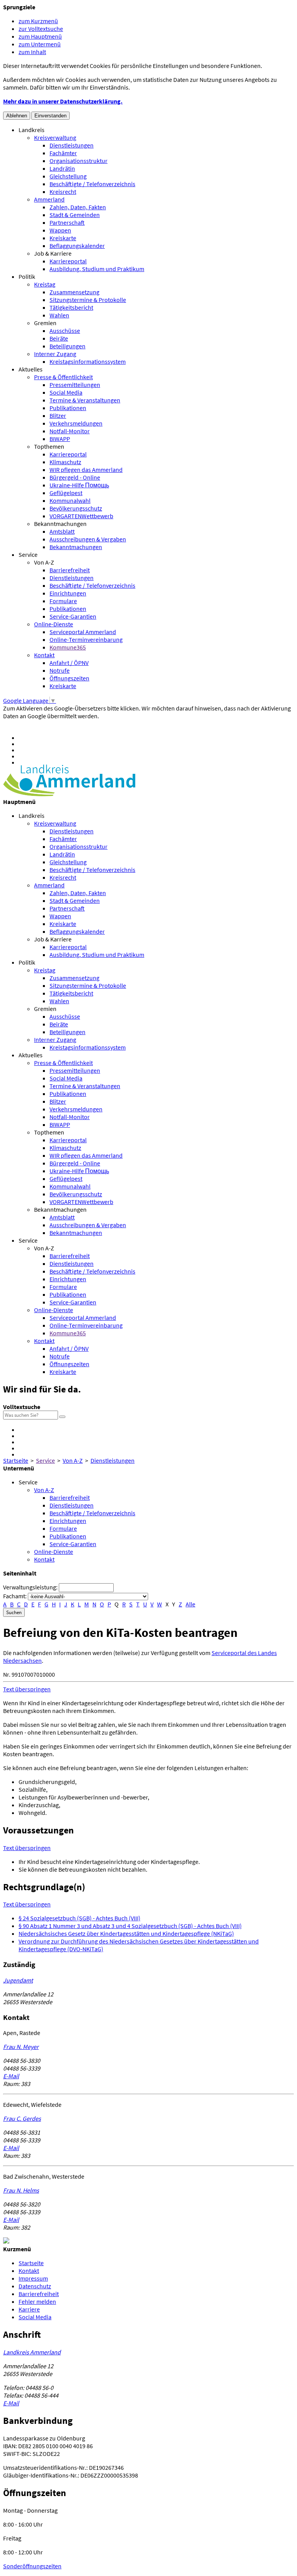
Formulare (63, 601)
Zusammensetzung (74, 292)
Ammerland (49, 199)
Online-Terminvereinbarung (86, 639)
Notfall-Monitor (70, 431)
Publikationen (68, 408)
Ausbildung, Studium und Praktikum (97, 269)
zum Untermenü (40, 44)
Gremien (45, 323)
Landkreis (32, 130)
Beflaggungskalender (77, 246)
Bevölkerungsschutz (76, 508)
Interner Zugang (55, 354)
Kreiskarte (63, 238)
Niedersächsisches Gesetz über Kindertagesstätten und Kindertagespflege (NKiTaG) (126, 1933)
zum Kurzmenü (38, 21)
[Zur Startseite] (69, 794)
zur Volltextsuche (41, 29)
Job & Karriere (53, 253)
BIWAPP (60, 439)
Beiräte (59, 338)
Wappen (60, 230)
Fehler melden (37, 2301)
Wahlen (59, 315)
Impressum (33, 2278)
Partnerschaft (67, 222)
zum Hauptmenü (40, 36)
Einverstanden (50, 116)
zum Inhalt (32, 52)
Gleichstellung (68, 176)
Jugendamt (18, 1980)
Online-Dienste (54, 624)
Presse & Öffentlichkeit (63, 377)
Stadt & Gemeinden (75, 215)
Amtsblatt (62, 531)
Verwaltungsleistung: (30, 1587)
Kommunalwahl (70, 500)
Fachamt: (15, 1596)
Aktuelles (31, 369)
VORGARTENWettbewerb (81, 516)
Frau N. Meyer (21, 2047)
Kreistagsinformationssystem (88, 361)
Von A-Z (44, 562)
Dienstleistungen (72, 145)
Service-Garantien (73, 616)
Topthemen (49, 446)
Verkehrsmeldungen (76, 423)
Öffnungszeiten (69, 678)
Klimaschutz (65, 462)
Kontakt (44, 655)
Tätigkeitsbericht (71, 307)
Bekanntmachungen (60, 524)
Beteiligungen (67, 346)
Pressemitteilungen (75, 385)
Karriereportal (68, 261)
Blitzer (58, 415)
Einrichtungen (68, 593)
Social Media (66, 392)
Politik (27, 276)
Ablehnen (17, 116)
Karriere (29, 2309)
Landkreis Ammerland (32, 2352)
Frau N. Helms (21, 2190)
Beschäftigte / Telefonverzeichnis (92, 184)
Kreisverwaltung (55, 137)
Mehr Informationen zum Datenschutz (52, 724)
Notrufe (60, 670)
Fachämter (63, 153)
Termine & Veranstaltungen (85, 400)
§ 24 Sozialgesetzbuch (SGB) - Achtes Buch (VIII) (79, 1918)
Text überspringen (27, 1689)
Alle (190, 1604)
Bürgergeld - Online (75, 477)
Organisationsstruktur (79, 161)
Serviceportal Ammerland (83, 632)
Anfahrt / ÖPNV (69, 663)
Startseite (16, 1460)
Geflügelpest (66, 493)
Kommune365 (68, 647)
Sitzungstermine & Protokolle (88, 300)
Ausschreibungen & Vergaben (88, 539)
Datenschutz (35, 2286)
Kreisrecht (63, 192)
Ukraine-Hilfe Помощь (79, 485)
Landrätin (62, 168)
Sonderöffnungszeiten (32, 2566)
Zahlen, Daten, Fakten (78, 207)
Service (28, 555)
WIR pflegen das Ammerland (86, 470)
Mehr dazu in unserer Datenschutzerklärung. (63, 101)
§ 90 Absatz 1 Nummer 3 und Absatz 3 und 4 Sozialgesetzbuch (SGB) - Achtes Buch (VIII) (130, 1926)
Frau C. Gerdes (22, 2118)
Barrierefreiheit (70, 570)
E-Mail (11, 2076)
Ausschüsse (65, 331)
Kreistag (45, 284)
